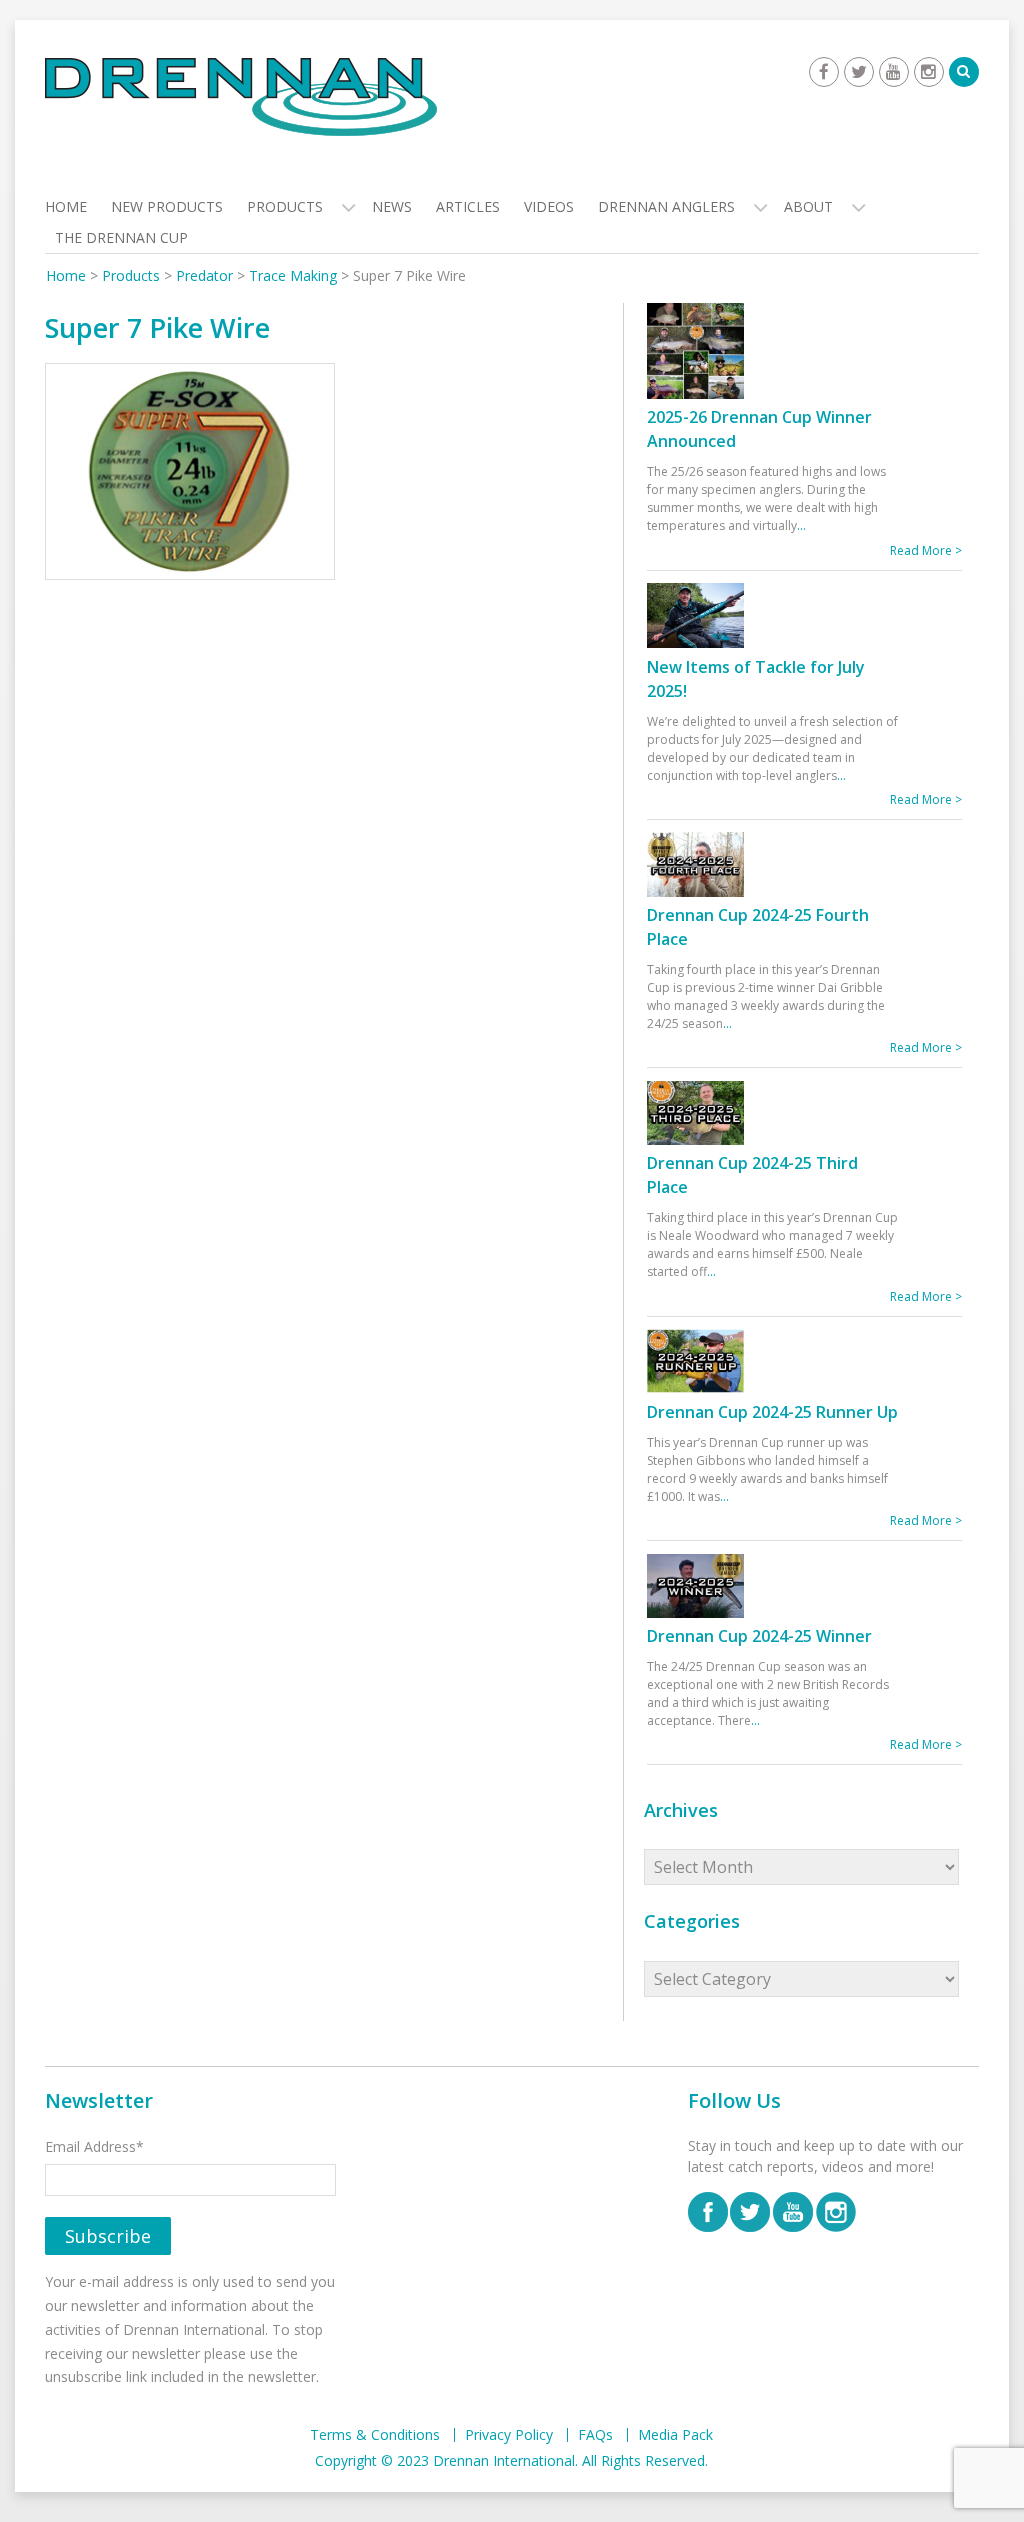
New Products (167, 206)
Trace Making (293, 275)
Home (66, 206)
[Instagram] (929, 72)
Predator (204, 275)
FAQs (595, 2435)
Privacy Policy (509, 2435)
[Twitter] (859, 72)
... (801, 525)
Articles (468, 206)
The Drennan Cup (121, 237)
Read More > (926, 550)
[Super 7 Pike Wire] (190, 475)
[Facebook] (824, 72)
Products (285, 206)
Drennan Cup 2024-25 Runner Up (772, 1412)
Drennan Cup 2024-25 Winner (759, 1636)
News (392, 206)
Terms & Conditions (375, 2435)
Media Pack (675, 2435)
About (808, 206)
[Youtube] (894, 72)
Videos (549, 206)
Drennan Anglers (666, 206)
